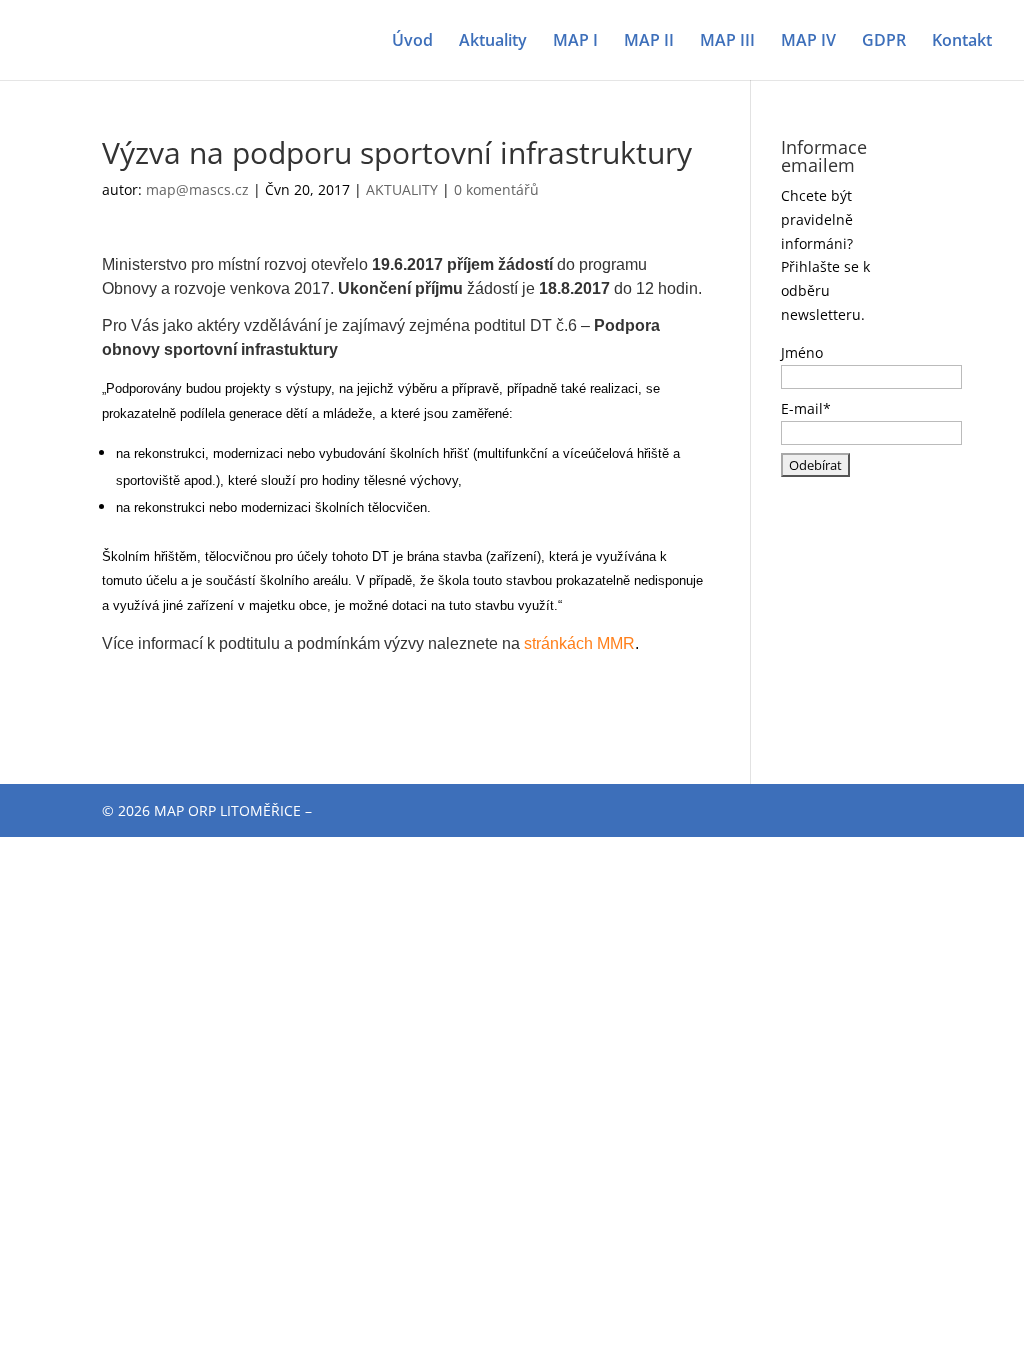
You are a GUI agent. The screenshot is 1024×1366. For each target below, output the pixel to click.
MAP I (575, 42)
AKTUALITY (402, 189)
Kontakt (962, 42)
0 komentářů (496, 189)
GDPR (884, 42)
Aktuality (493, 42)
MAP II (649, 42)
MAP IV (808, 42)
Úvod (412, 42)
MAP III (727, 42)
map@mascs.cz (197, 189)
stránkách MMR (579, 643)
